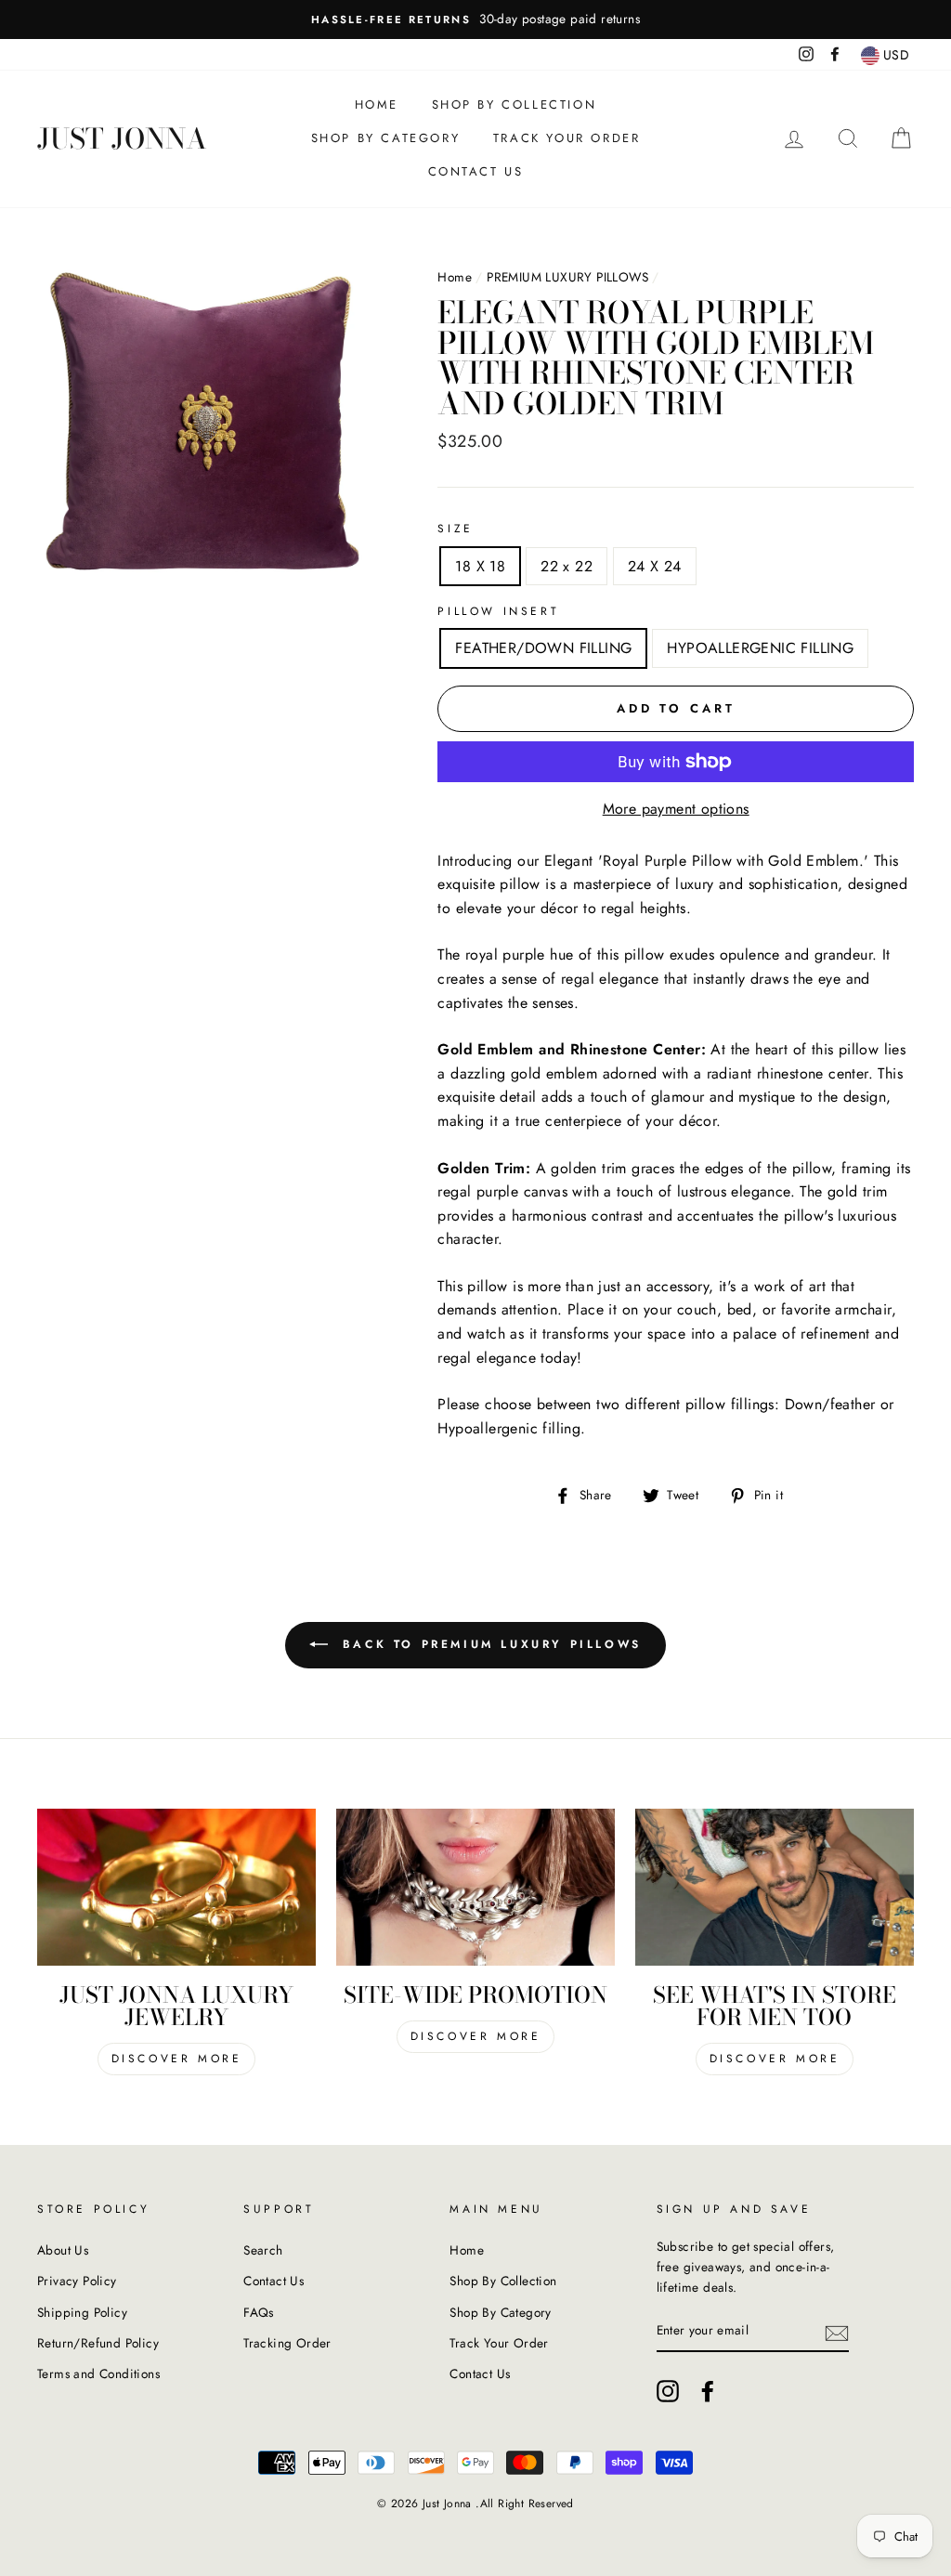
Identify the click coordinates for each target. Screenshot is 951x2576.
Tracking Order (287, 2343)
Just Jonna (122, 138)
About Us (63, 2250)
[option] (475, 20)
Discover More (177, 2059)
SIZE (455, 529)
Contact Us (476, 171)
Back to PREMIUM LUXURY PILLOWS (489, 1644)
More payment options (676, 809)
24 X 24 (655, 566)
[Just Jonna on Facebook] (708, 2391)
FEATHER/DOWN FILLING (543, 648)
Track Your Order (567, 138)
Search (263, 2250)
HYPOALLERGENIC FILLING (760, 648)
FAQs (259, 2312)
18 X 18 (480, 566)
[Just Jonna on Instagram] (668, 2391)
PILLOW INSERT (498, 611)
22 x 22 (567, 566)
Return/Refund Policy (98, 2343)
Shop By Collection (515, 105)
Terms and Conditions (98, 2373)
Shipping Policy (82, 2312)
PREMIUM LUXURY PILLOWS (567, 277)
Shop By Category (386, 138)
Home (377, 105)
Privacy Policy (77, 2281)
